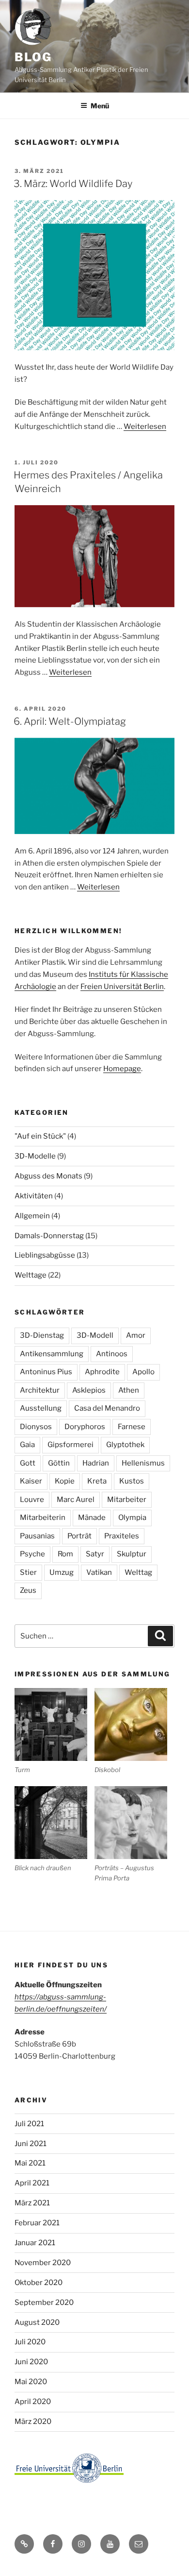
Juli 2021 (29, 2124)
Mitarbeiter (127, 1500)
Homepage (122, 1069)
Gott (28, 1463)
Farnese (132, 1427)
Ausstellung (41, 1408)
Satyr (95, 1554)
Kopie (65, 1481)
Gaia (27, 1445)
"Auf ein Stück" (40, 1136)
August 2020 (37, 2322)
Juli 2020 (30, 2342)
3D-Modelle (35, 1156)
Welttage (31, 1275)
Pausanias (37, 1536)
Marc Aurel (76, 1500)
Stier (28, 1572)
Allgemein (32, 1216)
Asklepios (89, 1390)
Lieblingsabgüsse (45, 1255)
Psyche (32, 1554)
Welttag (138, 1572)
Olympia (132, 1518)
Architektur (40, 1390)
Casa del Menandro (107, 1408)
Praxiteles (122, 1536)
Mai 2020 (31, 2382)
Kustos (132, 1481)
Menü (100, 106)
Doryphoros (85, 1427)
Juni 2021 (31, 2144)
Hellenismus (143, 1463)
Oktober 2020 (39, 2283)
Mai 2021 (30, 2163)
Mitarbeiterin (43, 1518)
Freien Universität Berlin (122, 987)
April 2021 (32, 2183)
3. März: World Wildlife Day (73, 184)
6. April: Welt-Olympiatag (70, 721)
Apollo (143, 1372)
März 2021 (32, 2203)
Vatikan (99, 1572)
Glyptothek (125, 1445)
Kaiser (31, 1481)
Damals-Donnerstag (49, 1236)
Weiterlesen (145, 426)
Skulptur (132, 1554)
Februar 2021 (37, 2223)
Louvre (32, 1500)
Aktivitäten (34, 1196)
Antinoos (112, 1354)
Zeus (28, 1590)
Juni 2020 (31, 2362)
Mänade (92, 1518)
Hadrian (96, 1463)
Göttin (59, 1463)
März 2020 (33, 2422)
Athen (129, 1390)
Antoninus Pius (46, 1372)
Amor (136, 1335)
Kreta (97, 1481)
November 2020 (43, 2263)
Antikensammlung (52, 1354)
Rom (65, 1554)
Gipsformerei (71, 1445)
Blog (33, 57)
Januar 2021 (35, 2243)
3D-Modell (95, 1335)
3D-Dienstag (42, 1335)
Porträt (79, 1536)
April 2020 (33, 2402)
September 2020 (44, 2303)
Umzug (62, 1572)
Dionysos (36, 1427)
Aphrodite (102, 1372)
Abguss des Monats (48, 1176)
